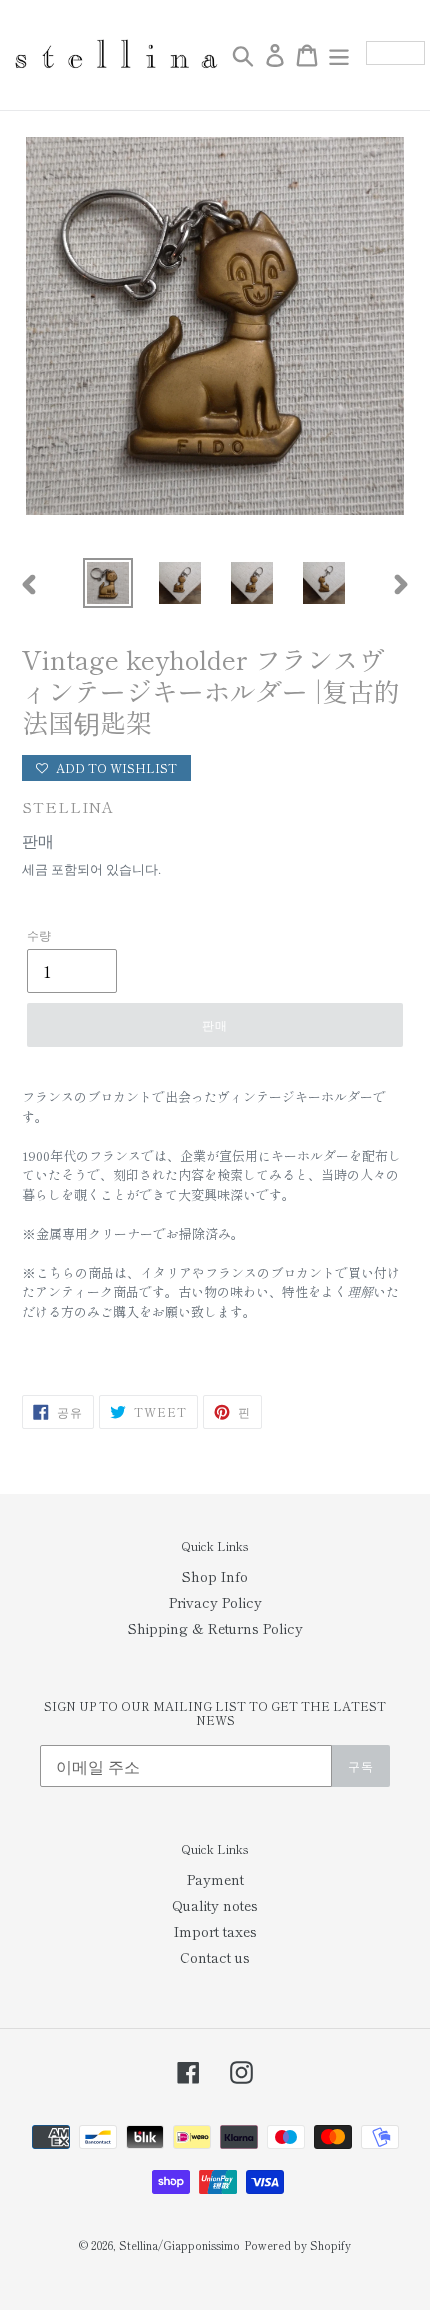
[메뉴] (339, 55)
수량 (39, 934)
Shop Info (215, 1576)
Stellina (68, 806)
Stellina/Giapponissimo (179, 2245)
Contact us (215, 1957)
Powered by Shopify (297, 2245)
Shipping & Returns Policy (215, 1628)
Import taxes (215, 1931)
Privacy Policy (215, 1602)
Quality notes (215, 1905)
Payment (215, 1879)
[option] (108, 583)
